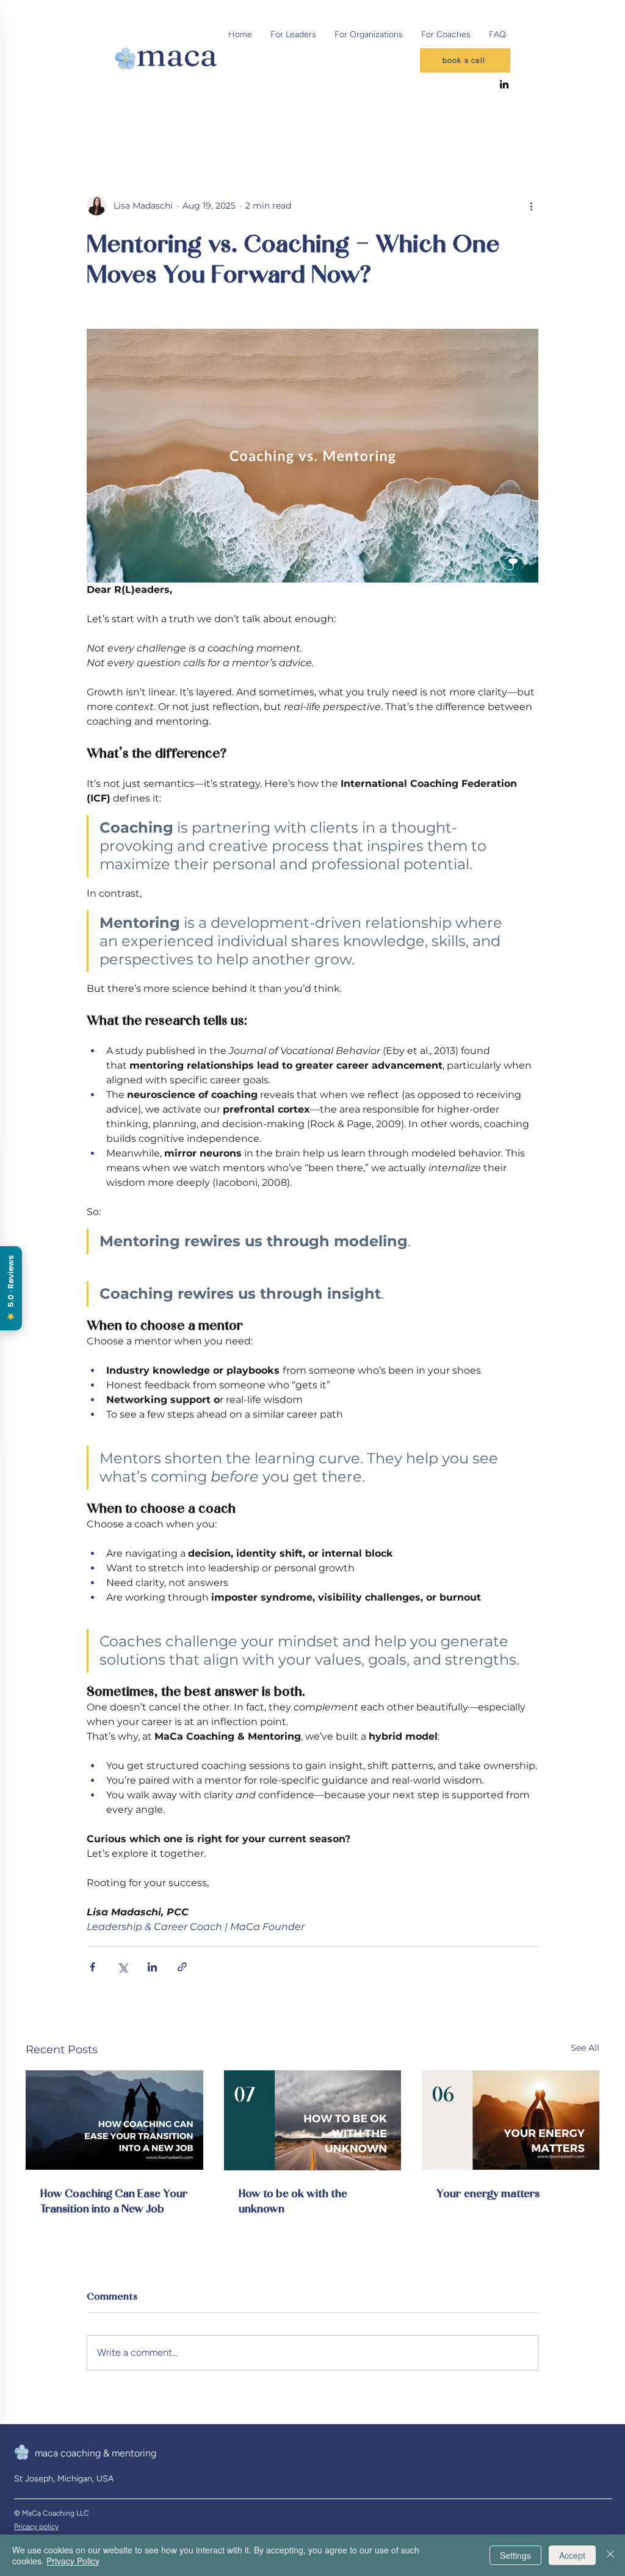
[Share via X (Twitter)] (122, 1967)
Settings (515, 2555)
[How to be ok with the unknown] (313, 2120)
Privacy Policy (73, 2561)
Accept (572, 2555)
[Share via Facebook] (92, 1967)
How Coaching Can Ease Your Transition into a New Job (114, 2200)
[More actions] (531, 206)
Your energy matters (488, 2193)
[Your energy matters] (511, 2120)
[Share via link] (182, 1967)
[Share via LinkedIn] (152, 1967)
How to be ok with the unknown (293, 2200)
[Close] (610, 2555)
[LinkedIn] (504, 84)
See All (585, 2048)
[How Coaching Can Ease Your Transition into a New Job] (114, 2120)
